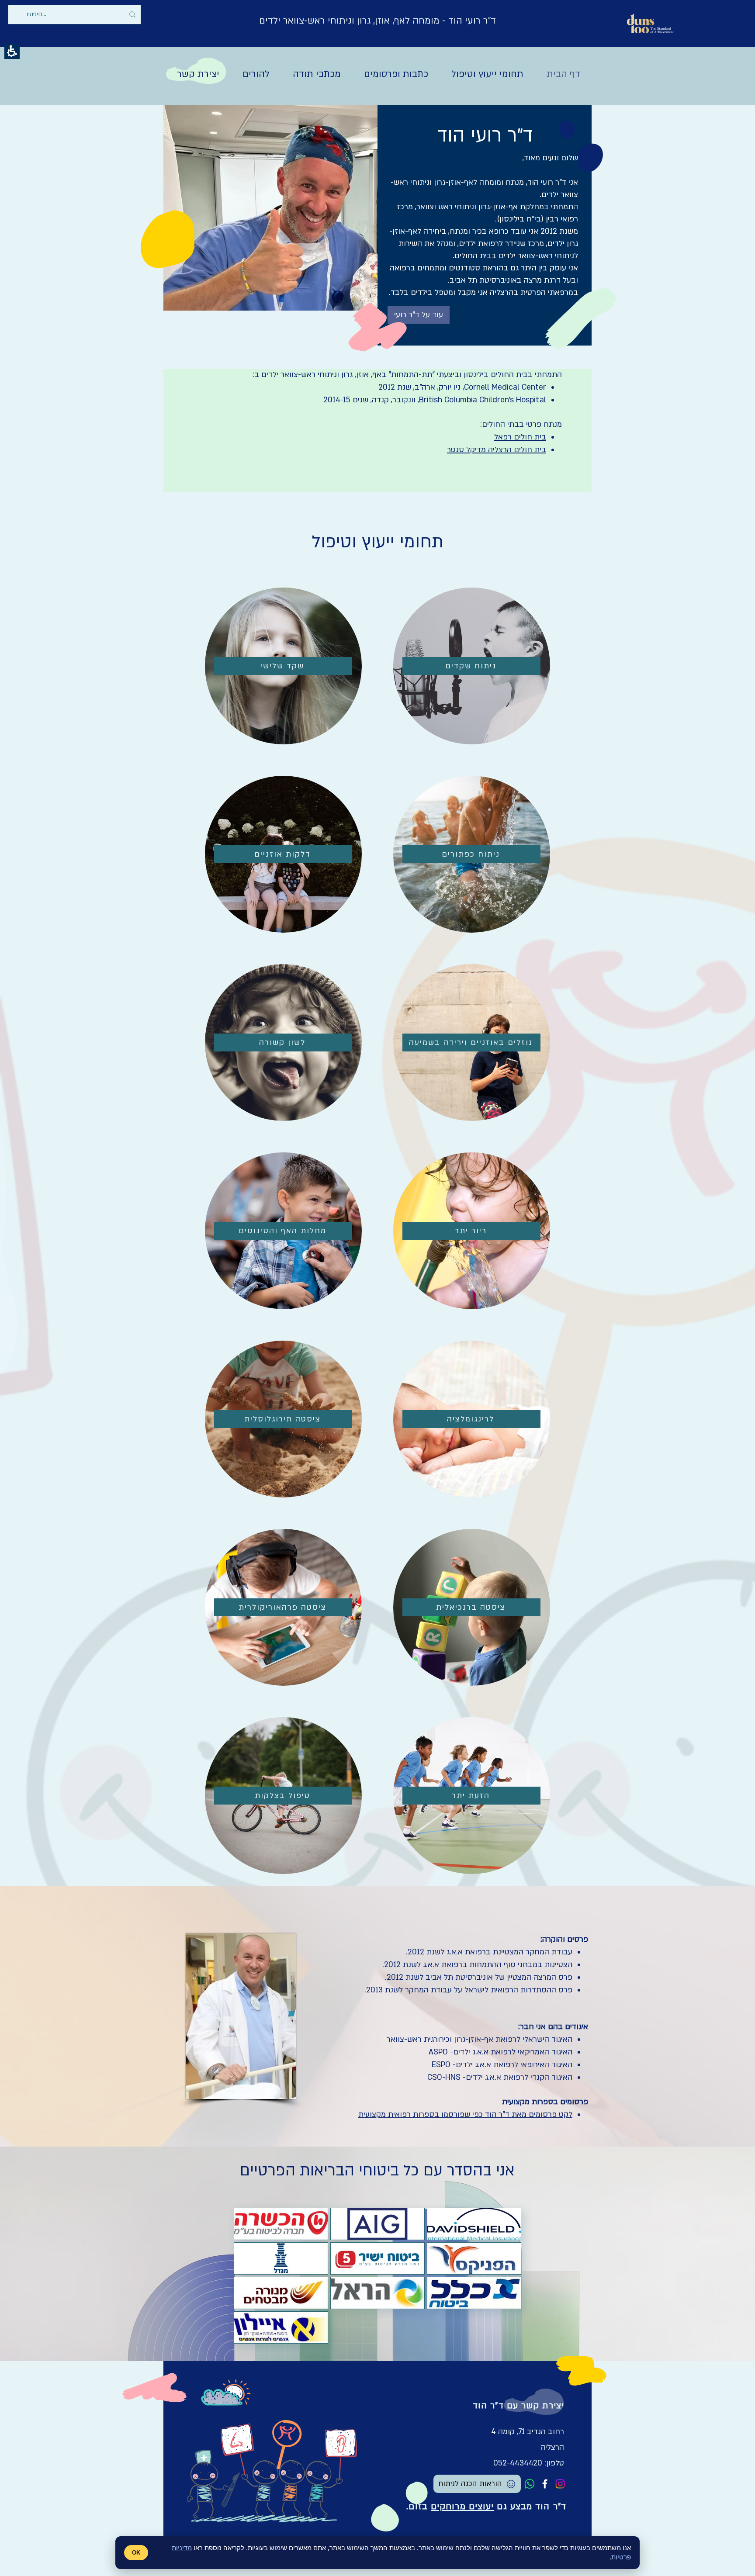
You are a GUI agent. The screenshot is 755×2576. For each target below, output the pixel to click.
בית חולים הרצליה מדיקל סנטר (497, 450)
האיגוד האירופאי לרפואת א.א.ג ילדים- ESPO (502, 2065)
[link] (530, 2484)
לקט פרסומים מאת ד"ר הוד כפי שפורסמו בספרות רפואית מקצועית (465, 2114)
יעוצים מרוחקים (462, 2507)
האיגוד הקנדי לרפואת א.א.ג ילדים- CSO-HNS (500, 2077)
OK (136, 2553)
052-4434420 (518, 2463)
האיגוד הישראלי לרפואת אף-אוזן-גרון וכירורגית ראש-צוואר (480, 2039)
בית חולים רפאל (520, 437)
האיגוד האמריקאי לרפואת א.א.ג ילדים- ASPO (500, 2052)
